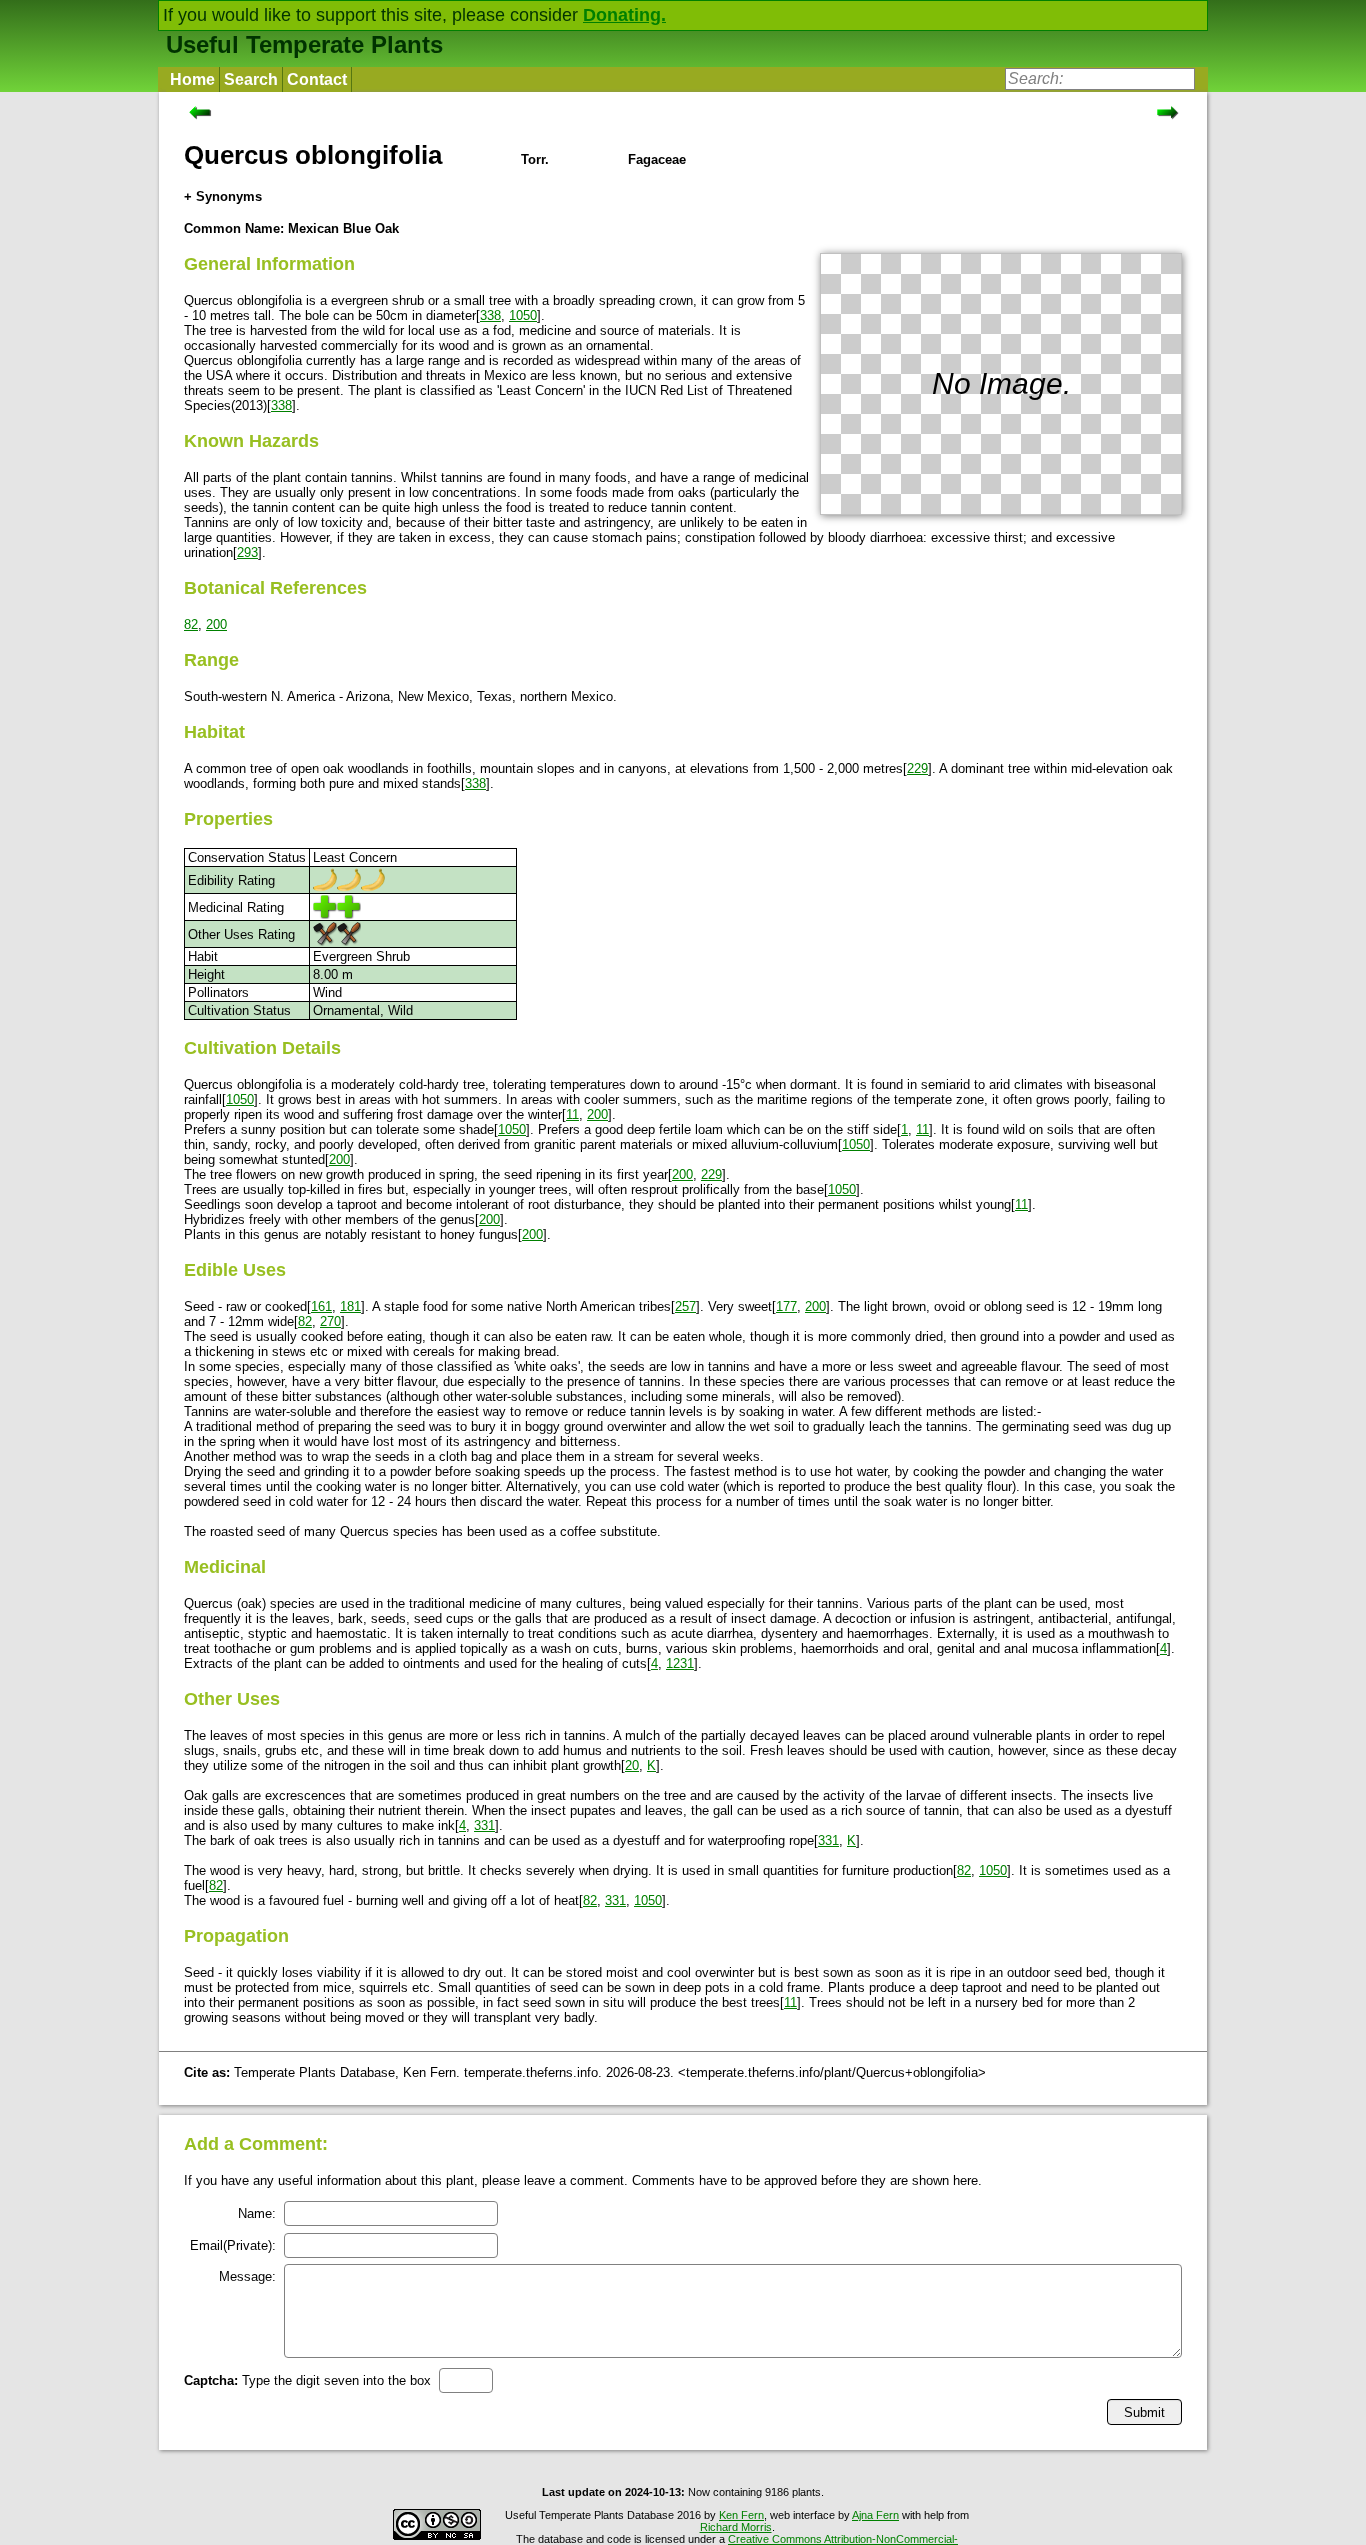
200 (216, 624)
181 (350, 1306)
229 (917, 768)
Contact (317, 79)
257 (685, 1306)
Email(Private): (233, 2245)
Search (251, 79)
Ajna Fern (875, 2515)
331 (484, 1825)
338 (490, 315)
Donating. (624, 15)
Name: (257, 2213)
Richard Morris (736, 2527)
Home (192, 79)
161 (321, 1306)
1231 (680, 1663)
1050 (523, 315)
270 (330, 1321)
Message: (247, 2276)
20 (632, 1765)
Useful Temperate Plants (304, 44)
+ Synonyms (223, 196)
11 (572, 1114)
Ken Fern (741, 2515)
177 (786, 1306)
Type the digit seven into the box (307, 2380)
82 (191, 624)
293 (247, 552)
